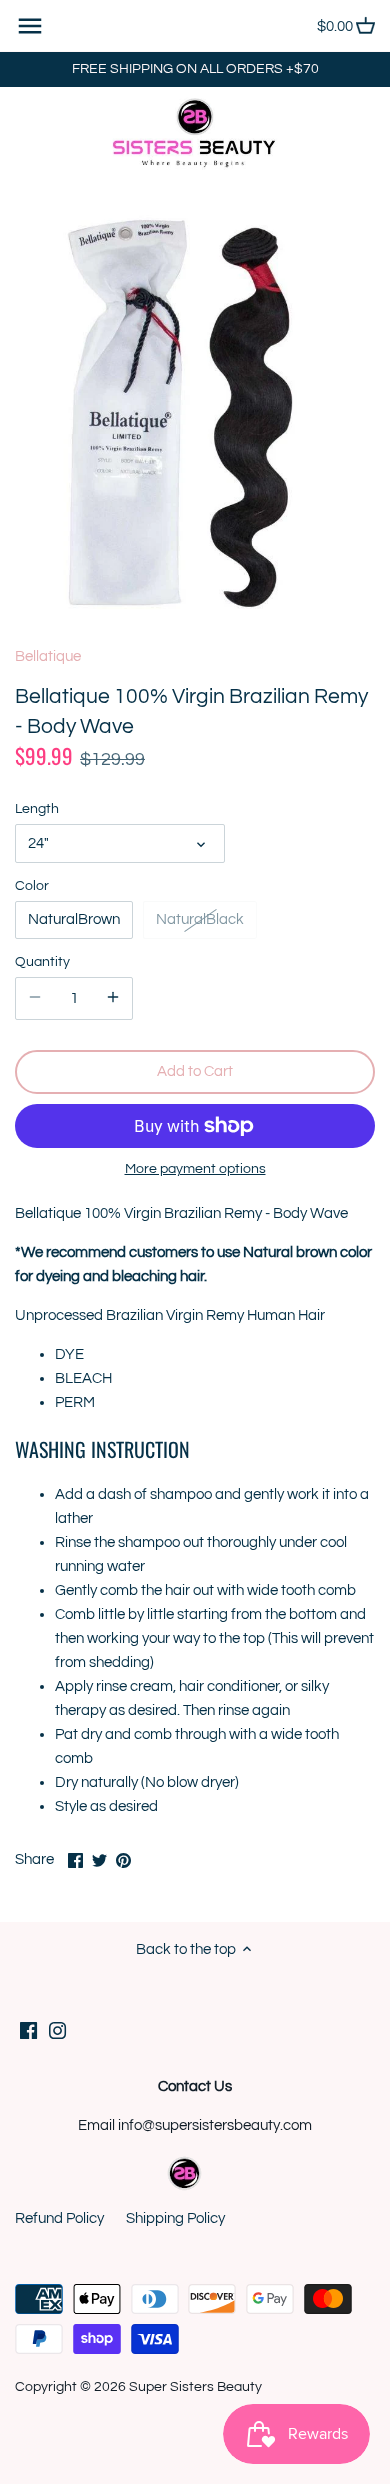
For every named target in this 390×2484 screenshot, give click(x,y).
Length (37, 809)
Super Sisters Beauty (195, 2387)
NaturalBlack (200, 919)
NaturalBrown (74, 919)
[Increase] (113, 998)
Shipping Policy (175, 2218)
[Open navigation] (30, 26)
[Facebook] (28, 2030)
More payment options (195, 1169)
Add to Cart (195, 1071)
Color (32, 886)
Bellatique (48, 656)
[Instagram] (57, 2030)
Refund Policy (59, 2218)
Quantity (42, 962)
